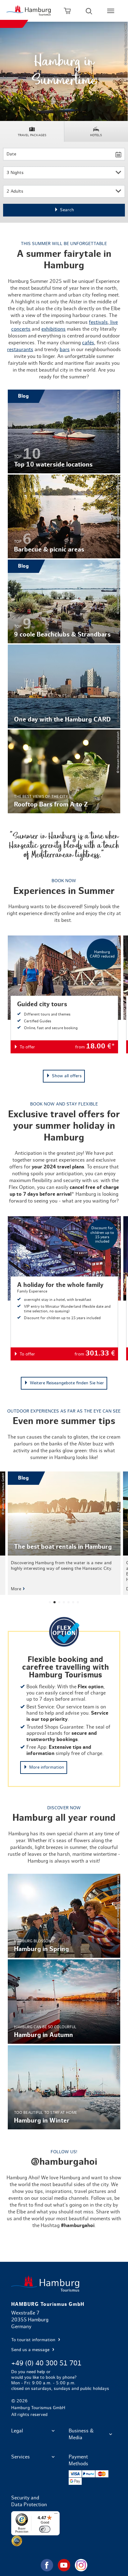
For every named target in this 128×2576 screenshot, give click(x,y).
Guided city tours (64, 994)
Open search (89, 11)
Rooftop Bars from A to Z (64, 771)
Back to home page (64, 2284)
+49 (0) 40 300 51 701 (46, 2363)
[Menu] (56, 2515)
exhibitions (53, 329)
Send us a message (31, 2350)
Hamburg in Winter (64, 2087)
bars (65, 350)
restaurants (20, 350)
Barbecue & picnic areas (64, 516)
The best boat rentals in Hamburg (64, 1533)
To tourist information (34, 2340)
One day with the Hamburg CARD (64, 686)
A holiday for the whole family (64, 1288)
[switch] (45, 2529)
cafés (88, 343)
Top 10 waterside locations (64, 431)
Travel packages (32, 135)
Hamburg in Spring (64, 1916)
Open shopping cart (67, 11)
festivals (98, 322)
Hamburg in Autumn (64, 2001)
